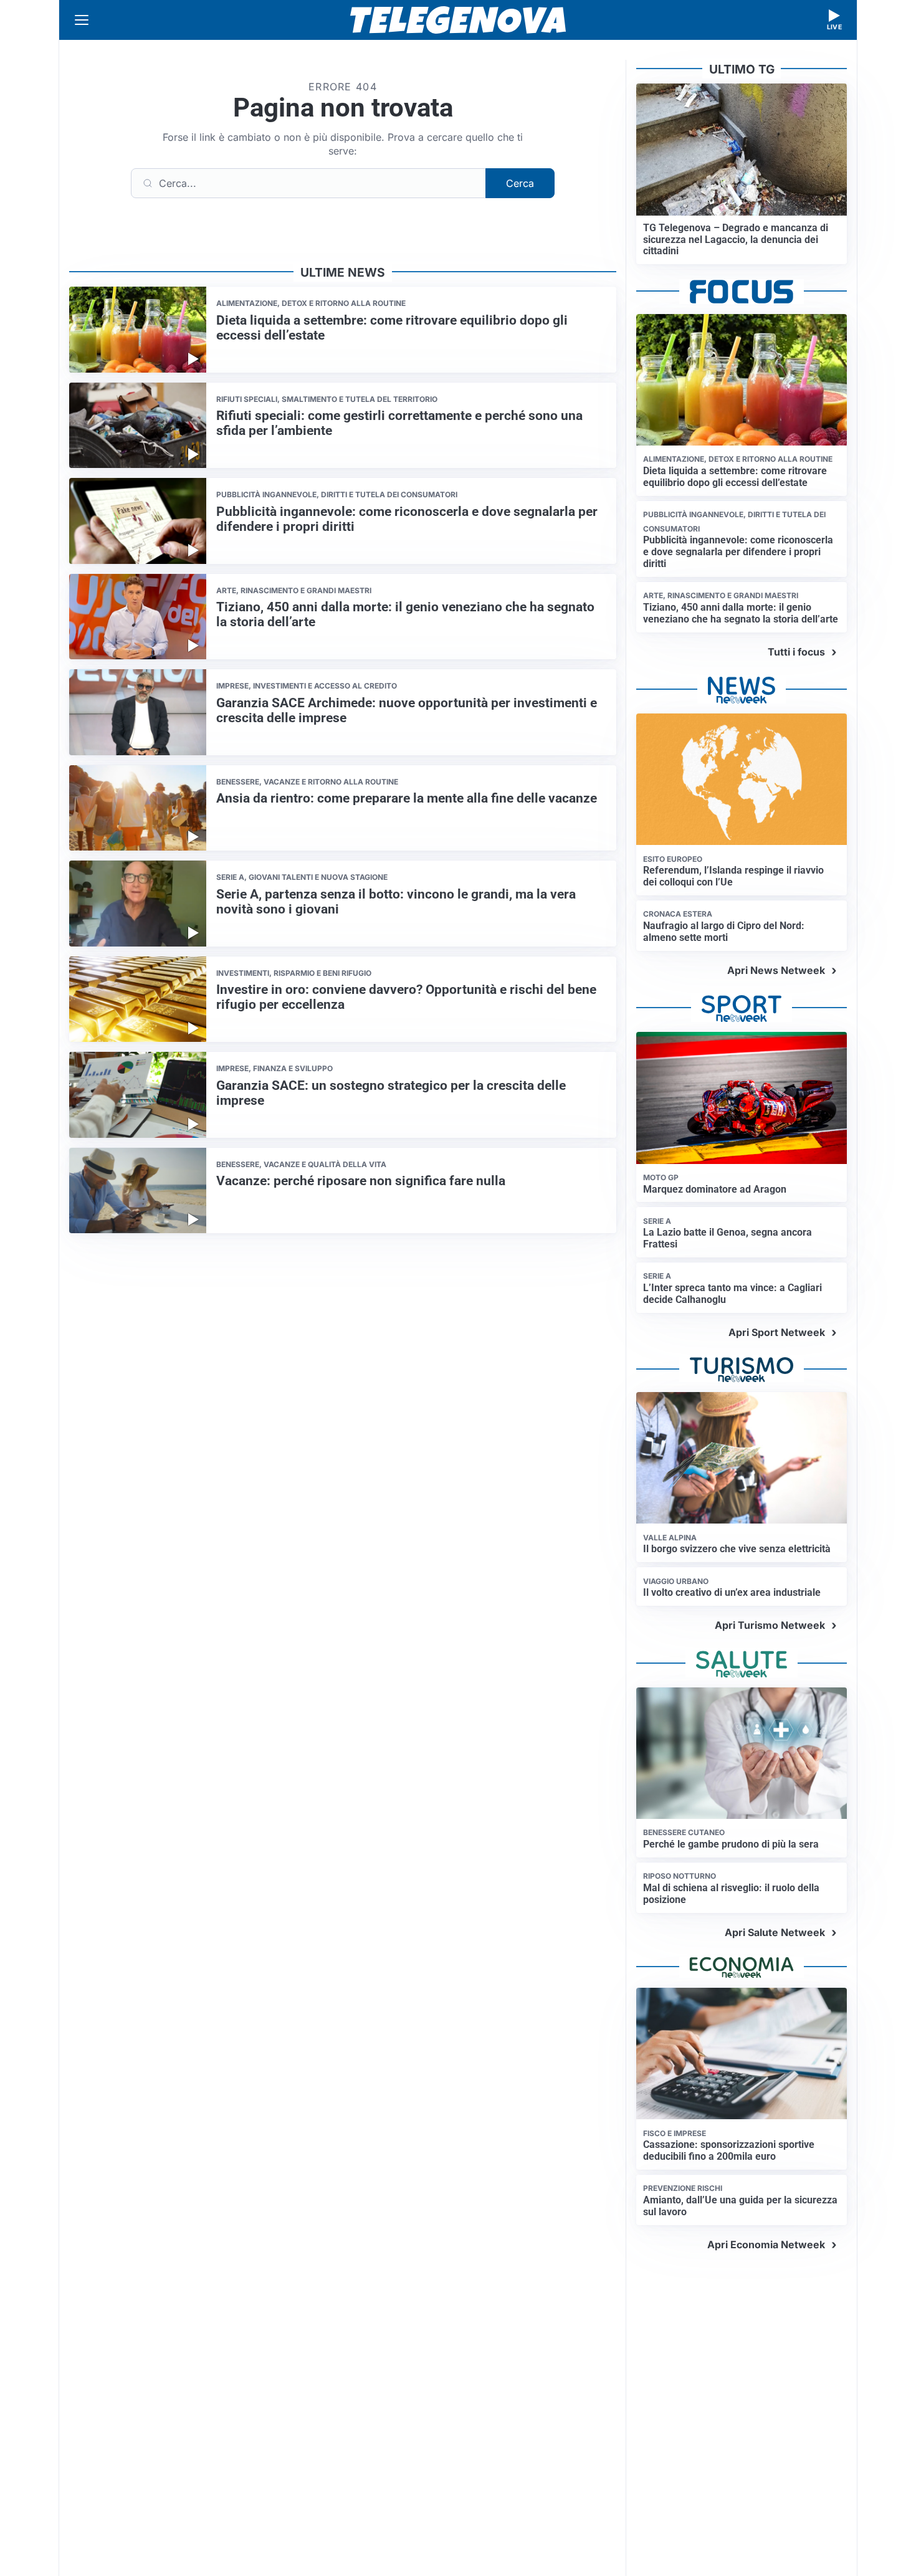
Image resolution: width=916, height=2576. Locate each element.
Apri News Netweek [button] (776, 970)
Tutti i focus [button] (796, 652)
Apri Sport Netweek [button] (777, 1332)
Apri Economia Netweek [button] (766, 2244)
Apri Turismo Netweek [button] (770, 1625)
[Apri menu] (82, 20)
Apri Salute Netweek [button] (775, 1932)
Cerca (520, 183)
